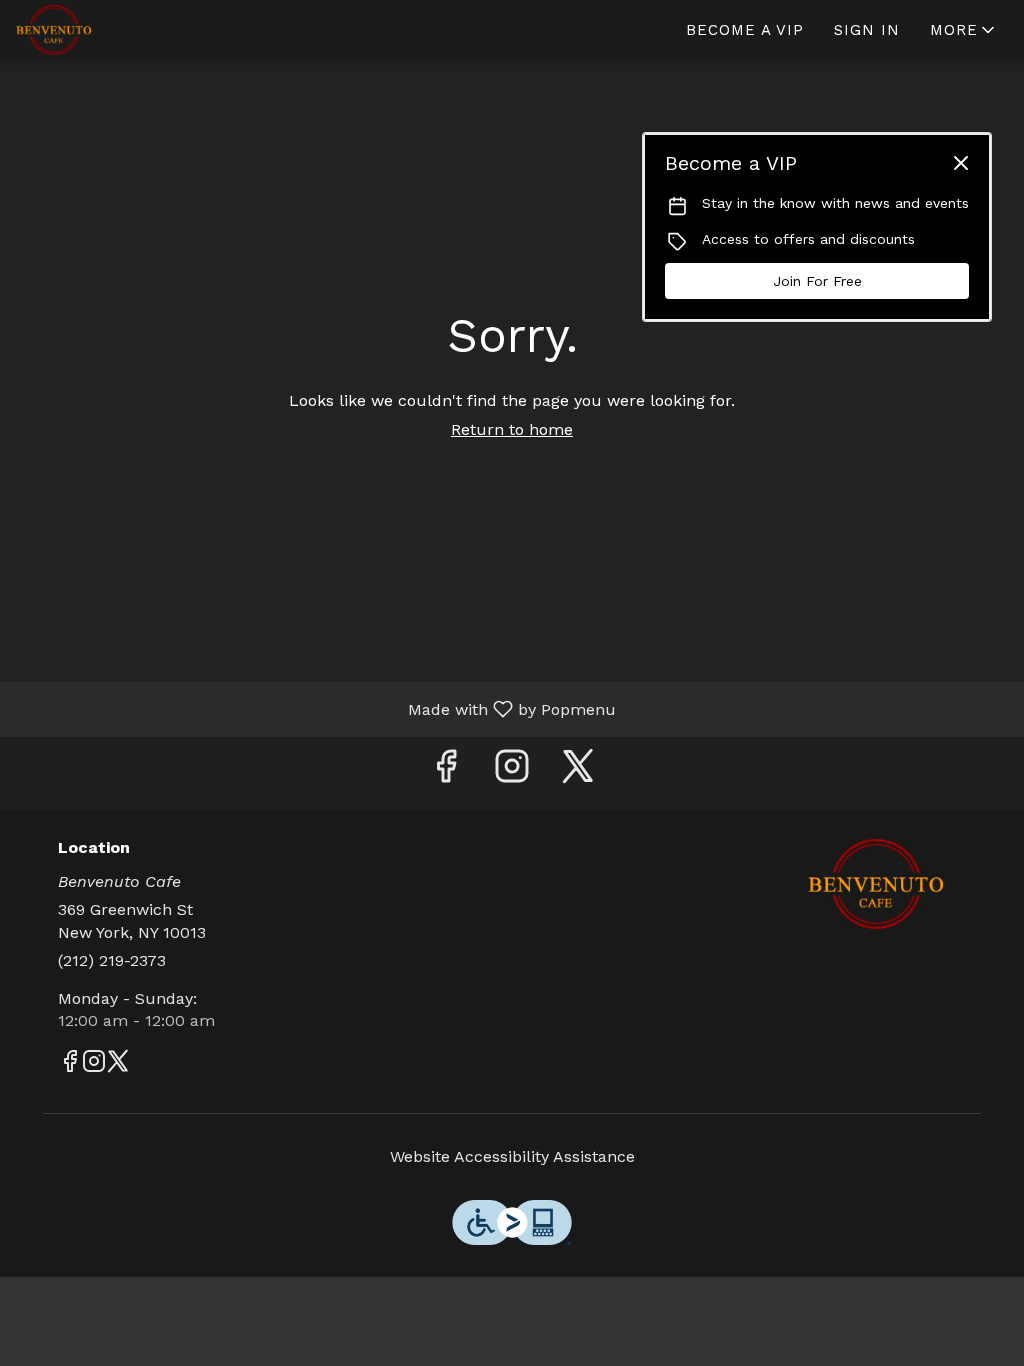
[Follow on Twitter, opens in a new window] (578, 772)
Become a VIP (745, 30)
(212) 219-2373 (112, 960)
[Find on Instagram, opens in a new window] (512, 772)
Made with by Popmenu (315, 708)
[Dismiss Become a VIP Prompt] (961, 163)
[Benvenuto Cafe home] (106, 30)
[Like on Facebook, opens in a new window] (446, 772)
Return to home (512, 429)
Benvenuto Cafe (875, 884)
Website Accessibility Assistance (512, 1156)
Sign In (867, 30)
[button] (964, 30)
